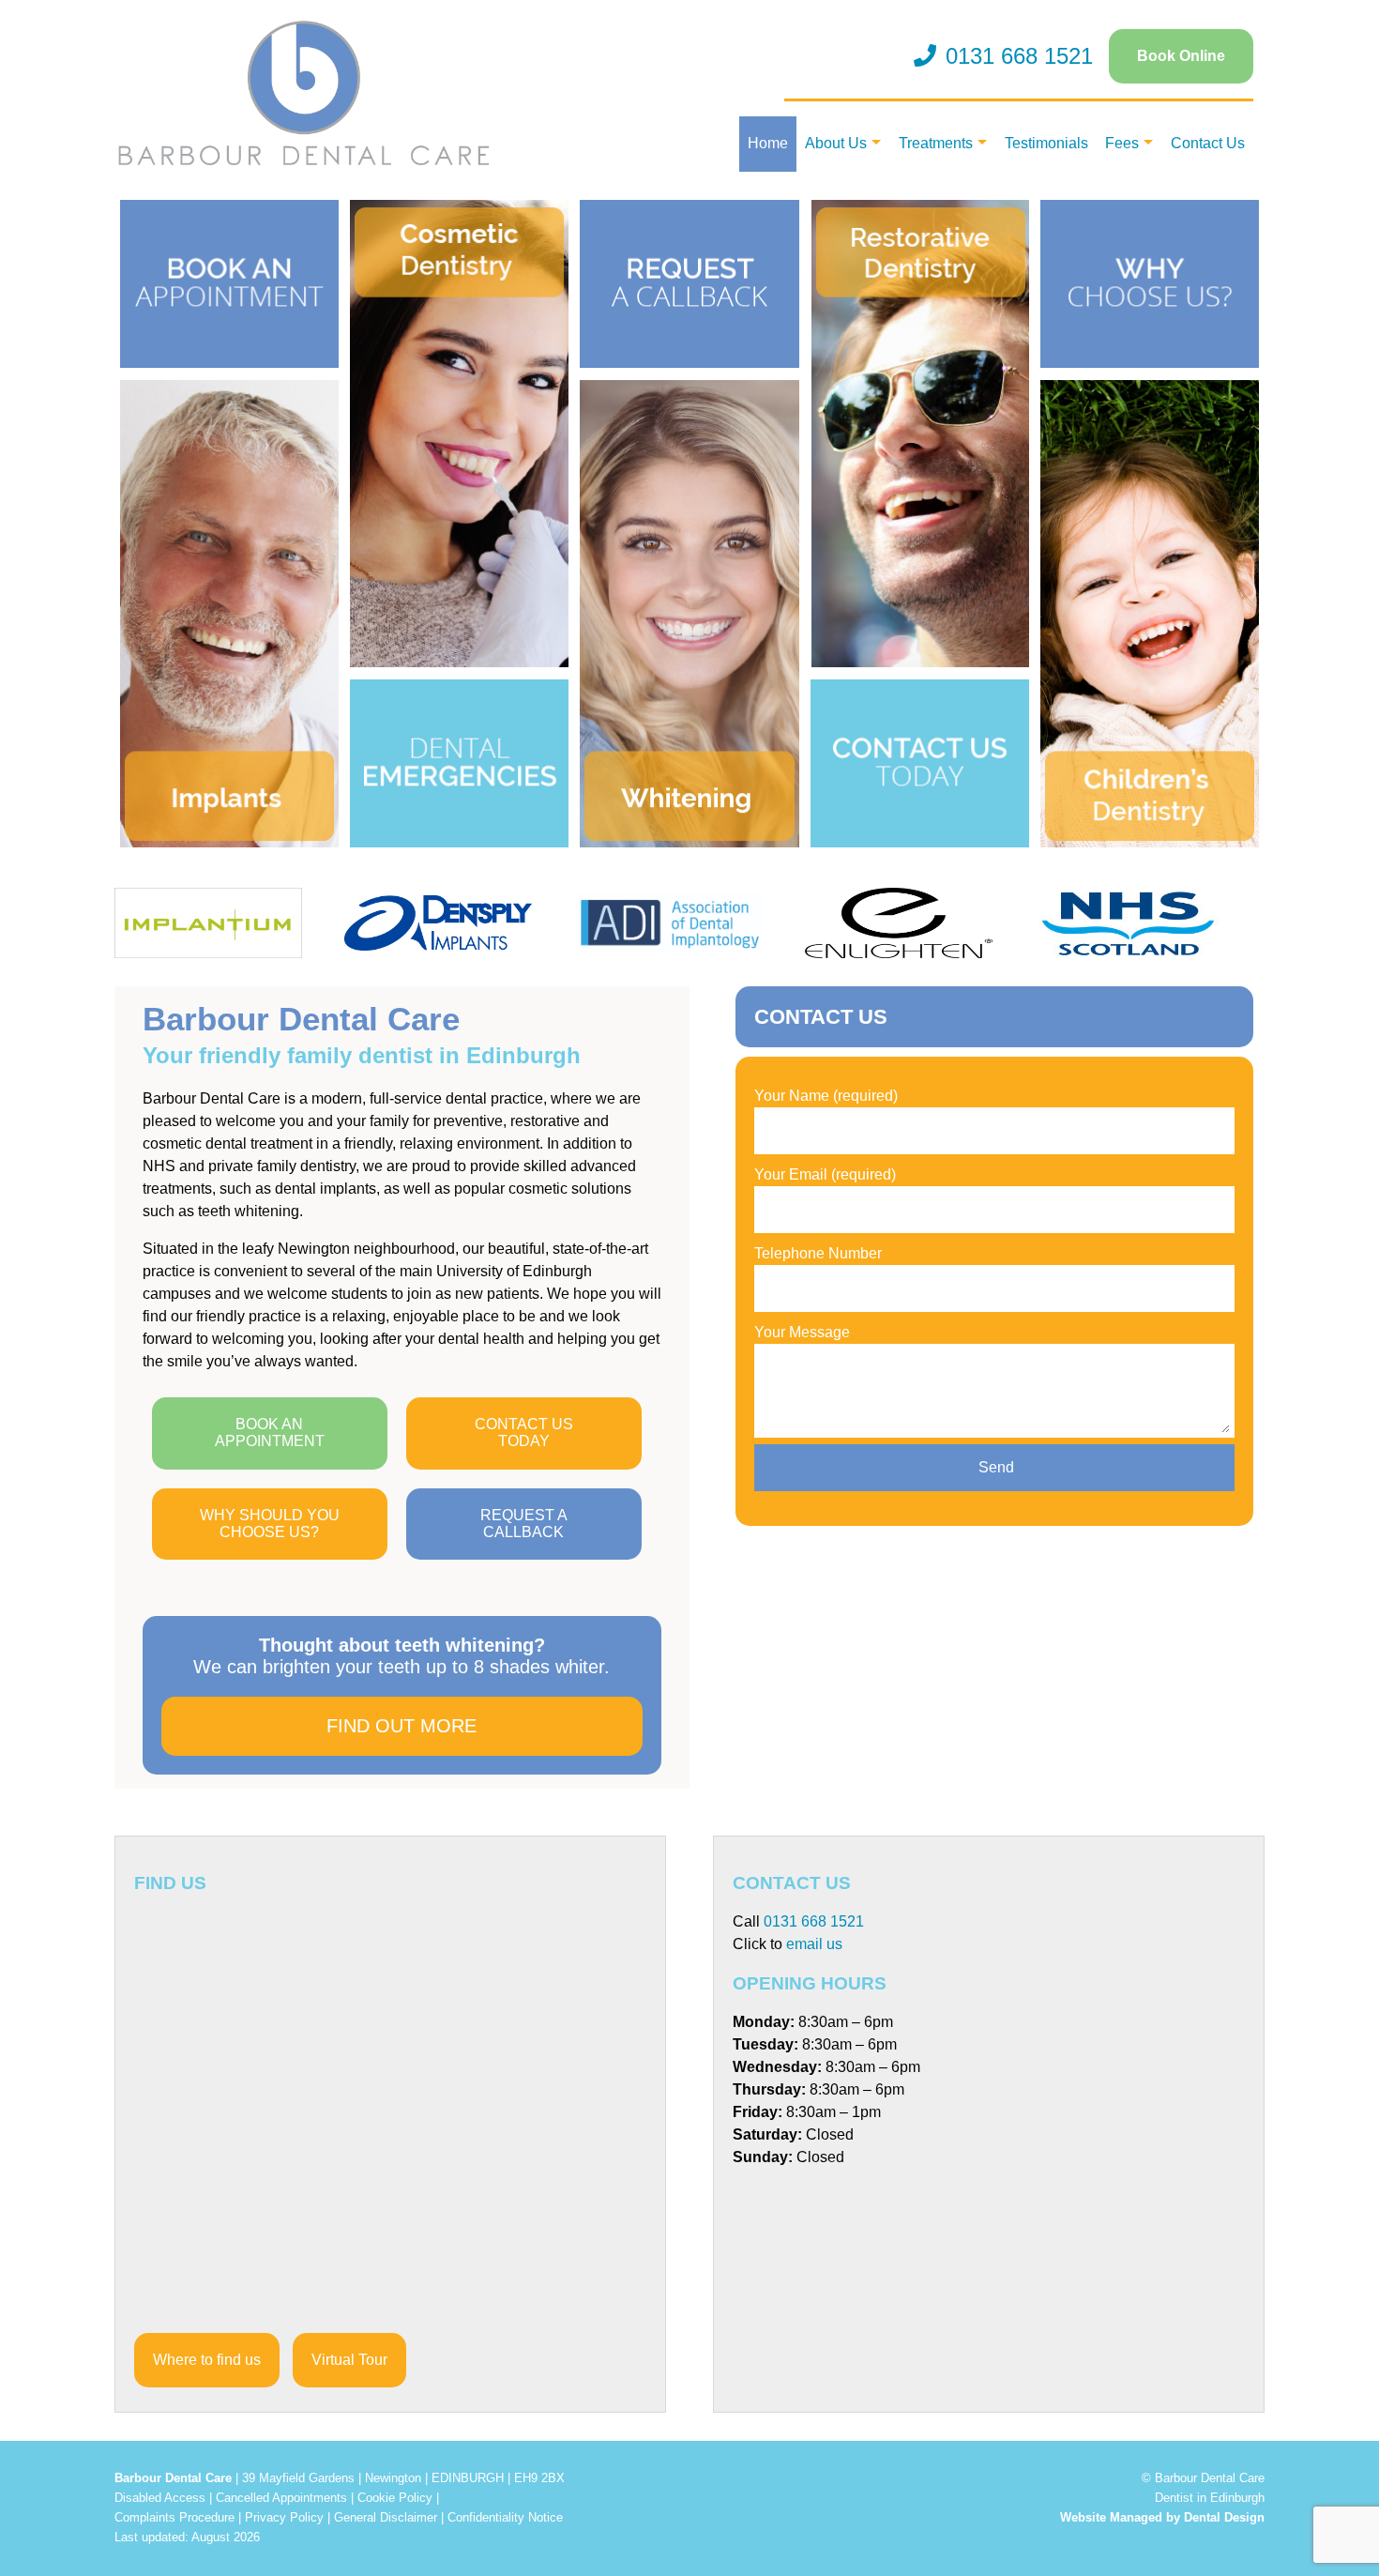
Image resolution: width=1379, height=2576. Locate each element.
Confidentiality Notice (505, 2517)
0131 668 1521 (1019, 56)
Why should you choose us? (270, 1524)
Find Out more (402, 1726)
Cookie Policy (395, 2498)
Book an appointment (270, 1433)
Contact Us (1208, 143)
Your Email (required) (825, 1174)
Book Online (1181, 56)
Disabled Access (160, 2498)
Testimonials (1046, 143)
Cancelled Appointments (281, 2498)
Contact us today (524, 1433)
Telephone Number (818, 1253)
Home (768, 143)
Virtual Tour (349, 2360)
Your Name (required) (826, 1096)
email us (814, 1944)
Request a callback (524, 1524)
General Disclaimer (386, 2517)
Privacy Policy (284, 2517)
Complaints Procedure (174, 2517)
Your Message (802, 1332)
